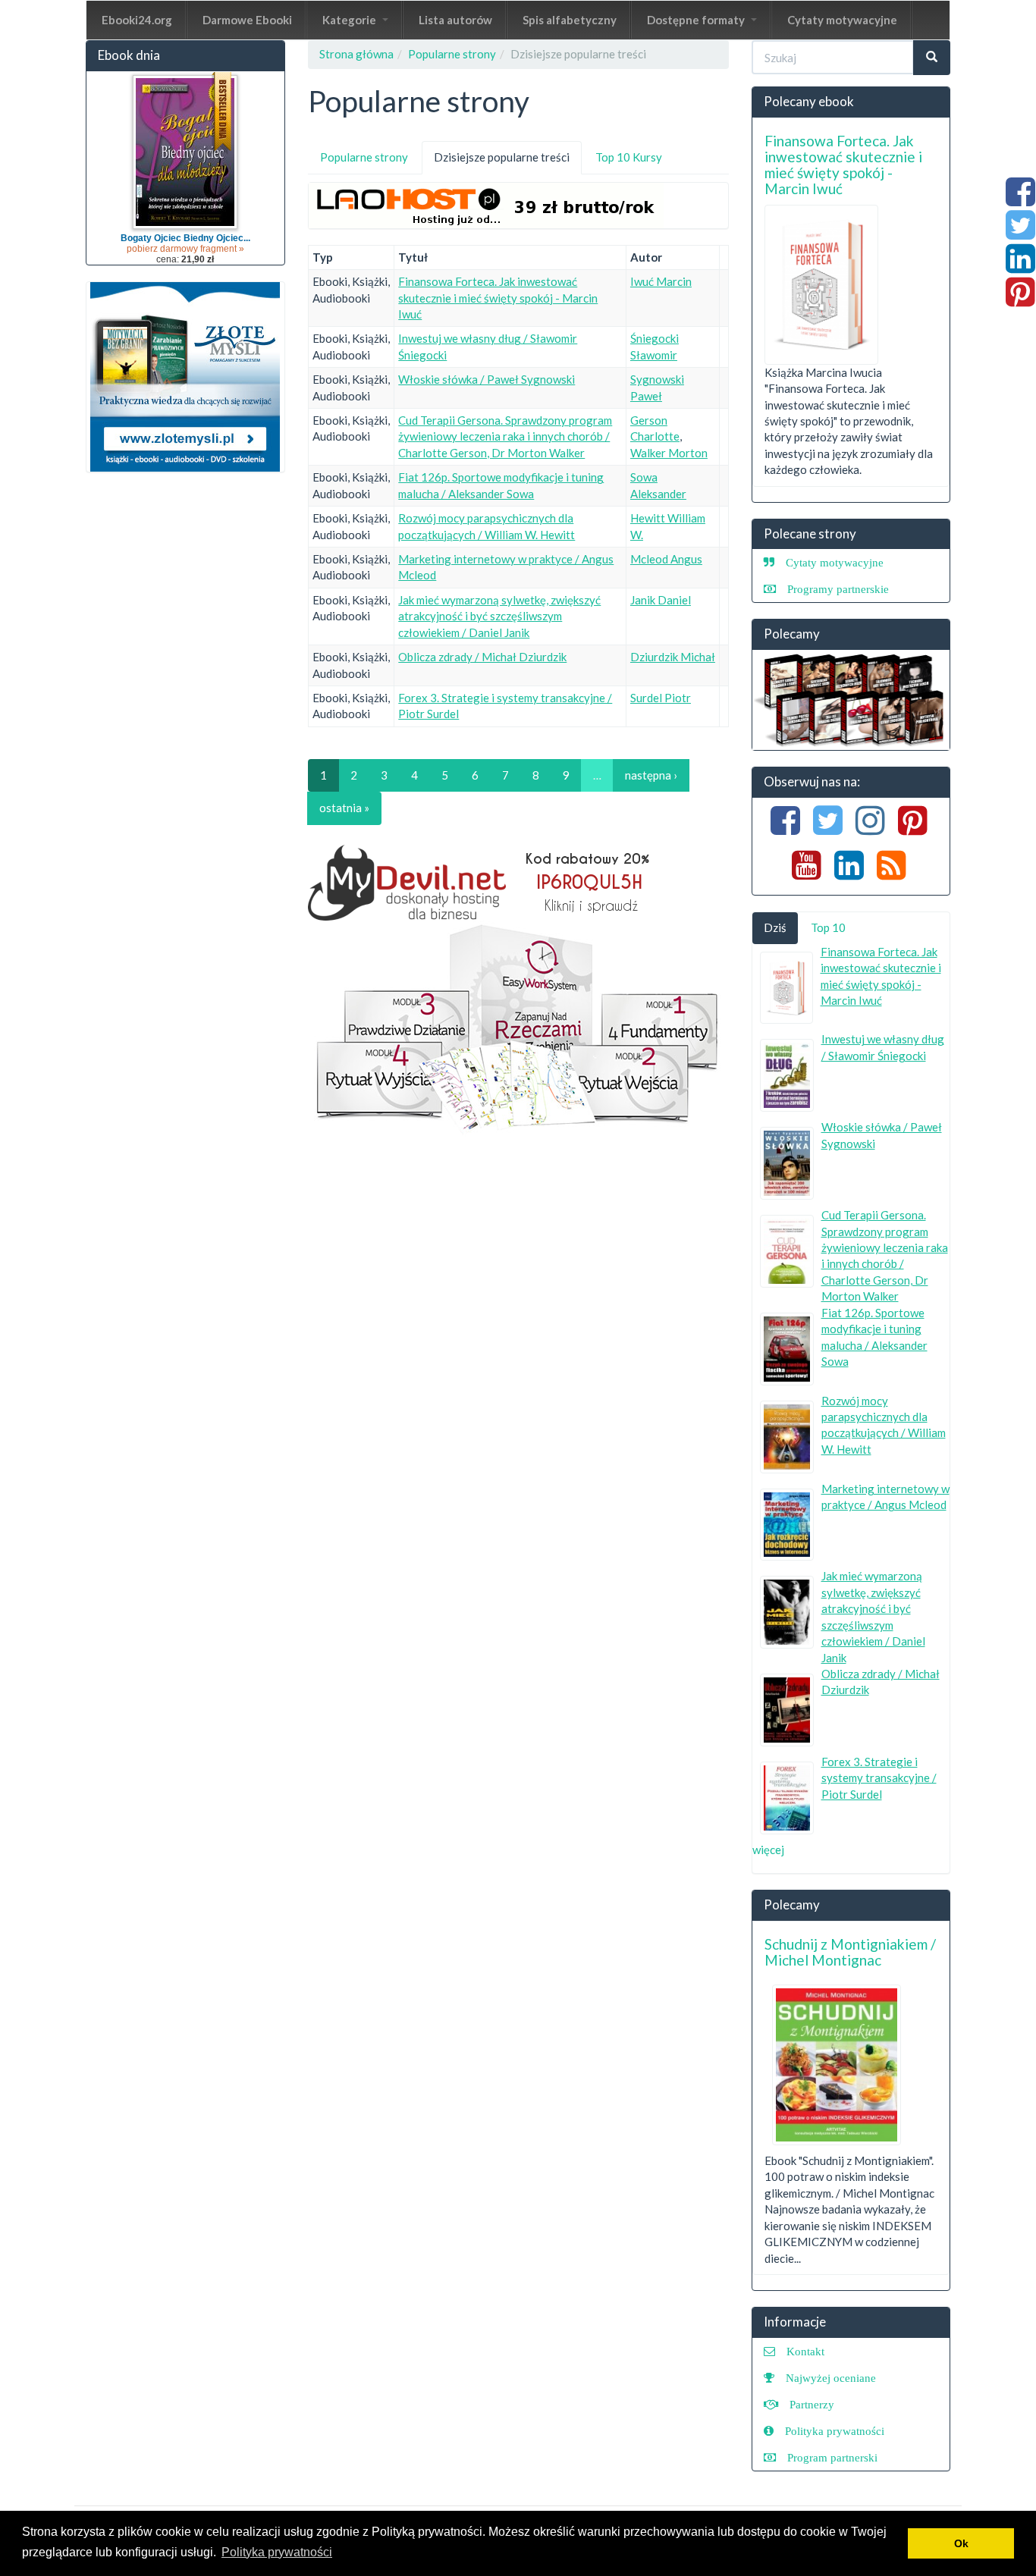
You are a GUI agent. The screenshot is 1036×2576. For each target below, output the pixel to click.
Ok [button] (961, 2543)
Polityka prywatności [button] (277, 2552)
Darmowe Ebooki (247, 20)
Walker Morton (669, 453)
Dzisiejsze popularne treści (508, 162)
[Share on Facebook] (1020, 199)
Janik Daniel (661, 600)
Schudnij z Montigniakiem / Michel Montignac (850, 1952)
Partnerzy (812, 2404)
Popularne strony (452, 54)
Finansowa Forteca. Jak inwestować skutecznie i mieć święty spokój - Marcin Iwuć (498, 298)
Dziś (775, 927)
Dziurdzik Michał (673, 657)
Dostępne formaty (697, 20)
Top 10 (828, 927)
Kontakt (805, 2351)
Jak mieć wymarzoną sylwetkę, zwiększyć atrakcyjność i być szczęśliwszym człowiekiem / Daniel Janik (499, 616)
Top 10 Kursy (629, 157)
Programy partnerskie (838, 589)
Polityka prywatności (835, 2431)
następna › (651, 775)
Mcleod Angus (666, 559)
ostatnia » (344, 808)
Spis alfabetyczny (570, 20)
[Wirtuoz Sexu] (851, 700)
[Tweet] (1020, 233)
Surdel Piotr (661, 698)
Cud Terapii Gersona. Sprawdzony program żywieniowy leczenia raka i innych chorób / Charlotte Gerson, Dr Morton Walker (505, 436)
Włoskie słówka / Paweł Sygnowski (487, 379)
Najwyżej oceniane (831, 2378)
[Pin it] (1020, 300)
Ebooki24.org (137, 20)
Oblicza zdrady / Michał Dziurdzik (482, 657)
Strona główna (356, 54)
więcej (768, 1850)
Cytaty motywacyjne (842, 20)
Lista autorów (455, 20)
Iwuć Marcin (661, 281)
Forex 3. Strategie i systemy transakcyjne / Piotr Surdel (879, 1778)
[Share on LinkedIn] (1020, 266)
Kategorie (350, 20)
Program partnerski (832, 2457)
